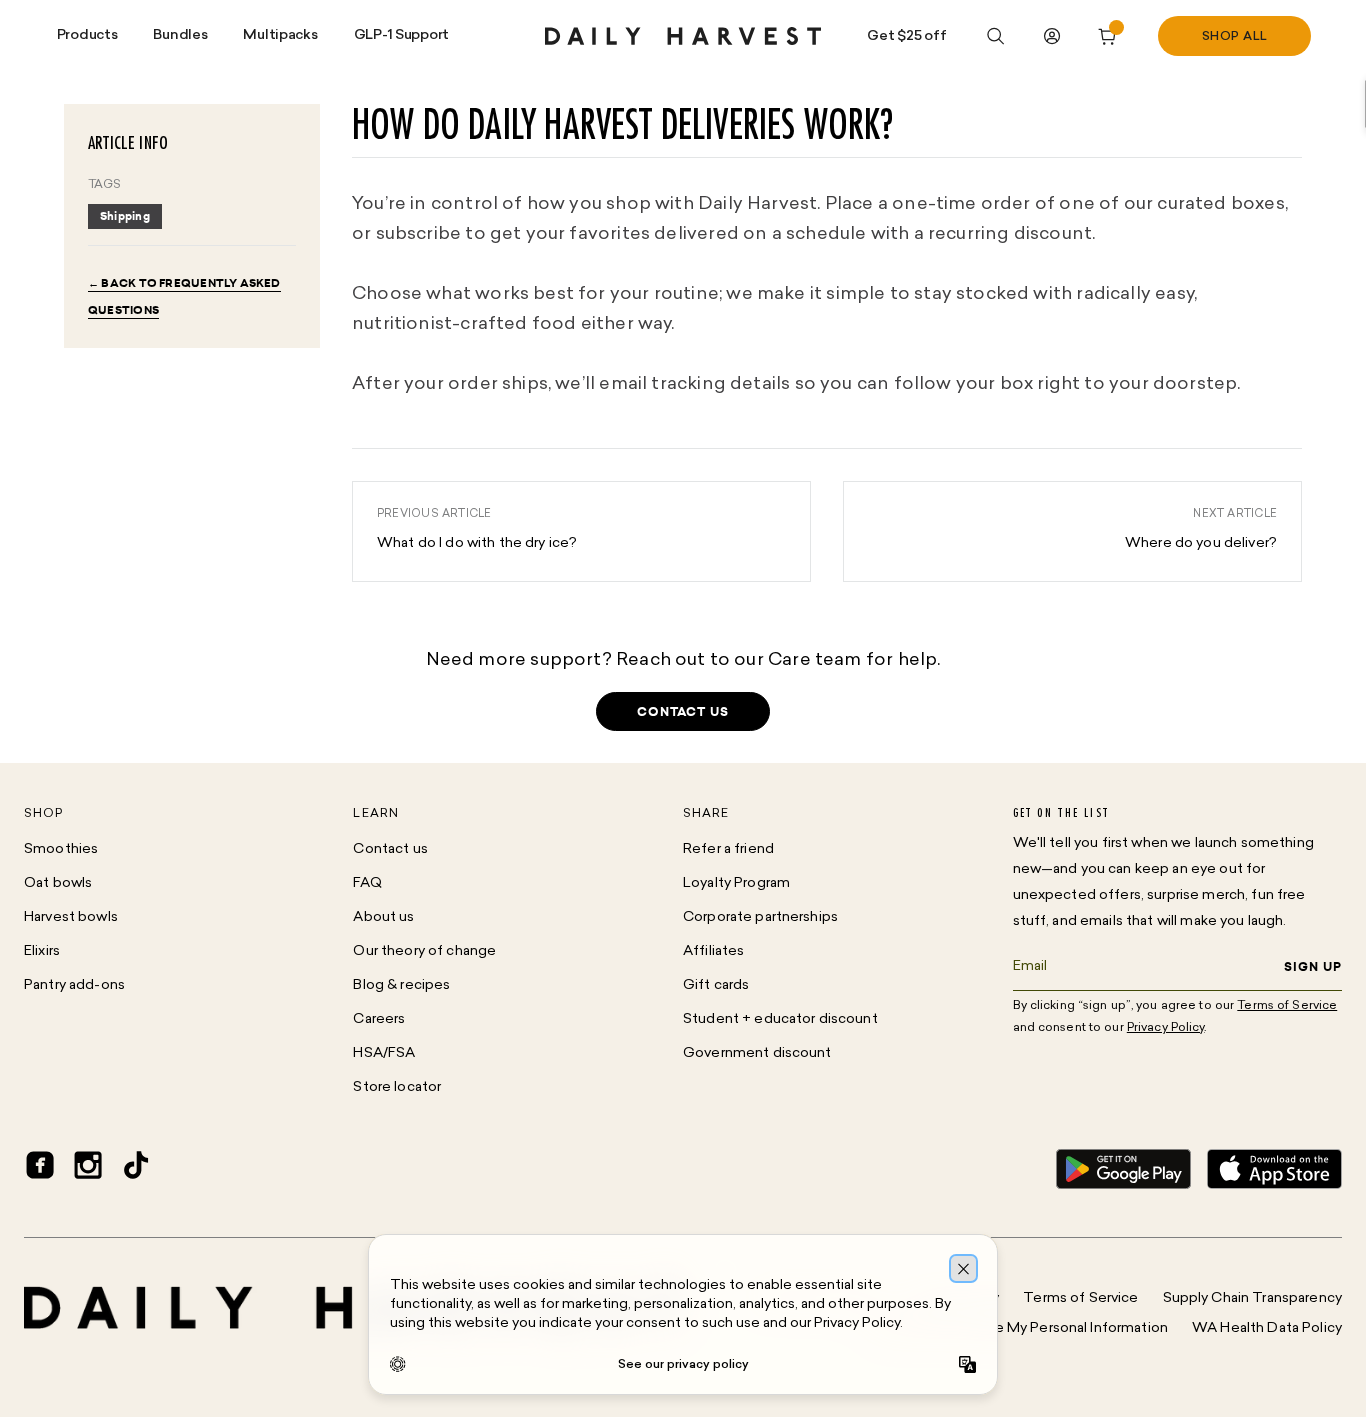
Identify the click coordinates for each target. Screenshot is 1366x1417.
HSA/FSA (384, 1053)
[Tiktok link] (136, 1169)
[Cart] (1108, 36)
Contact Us (683, 712)
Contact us (390, 849)
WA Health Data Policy (1267, 1328)
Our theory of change (424, 951)
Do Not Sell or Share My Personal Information (1019, 1328)
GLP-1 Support (401, 35)
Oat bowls (58, 883)
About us (383, 917)
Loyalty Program (736, 883)
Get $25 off (906, 36)
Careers (379, 1019)
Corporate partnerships (760, 917)
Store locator (397, 1087)
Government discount (757, 1053)
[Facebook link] (40, 1169)
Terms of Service (1080, 1298)
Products (87, 35)
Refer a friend (728, 849)
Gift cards (716, 985)
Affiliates (713, 951)
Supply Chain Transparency (1253, 1298)
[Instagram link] (88, 1169)
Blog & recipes (401, 985)
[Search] (996, 36)
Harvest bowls (71, 917)
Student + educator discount (780, 1019)
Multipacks (280, 35)
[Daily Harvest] (683, 36)
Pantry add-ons (74, 985)
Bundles (180, 35)
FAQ (367, 883)
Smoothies (61, 849)
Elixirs (42, 951)
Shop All (1235, 37)
